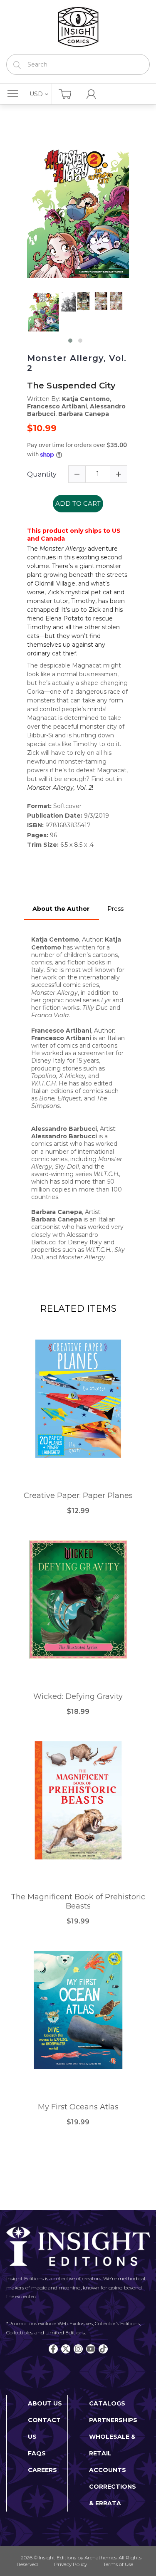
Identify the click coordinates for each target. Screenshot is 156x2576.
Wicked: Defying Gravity (78, 1697)
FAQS (37, 2453)
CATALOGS (107, 2403)
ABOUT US (45, 2403)
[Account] (91, 94)
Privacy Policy (71, 2564)
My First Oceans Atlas (78, 2107)
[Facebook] (53, 2349)
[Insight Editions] (78, 27)
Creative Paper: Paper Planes (78, 1496)
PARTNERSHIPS (113, 2420)
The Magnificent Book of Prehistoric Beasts (78, 1902)
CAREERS (42, 2470)
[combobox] (78, 64)
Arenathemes (100, 2557)
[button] (70, 341)
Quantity (42, 474)
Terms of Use (118, 2564)
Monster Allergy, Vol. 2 (77, 363)
